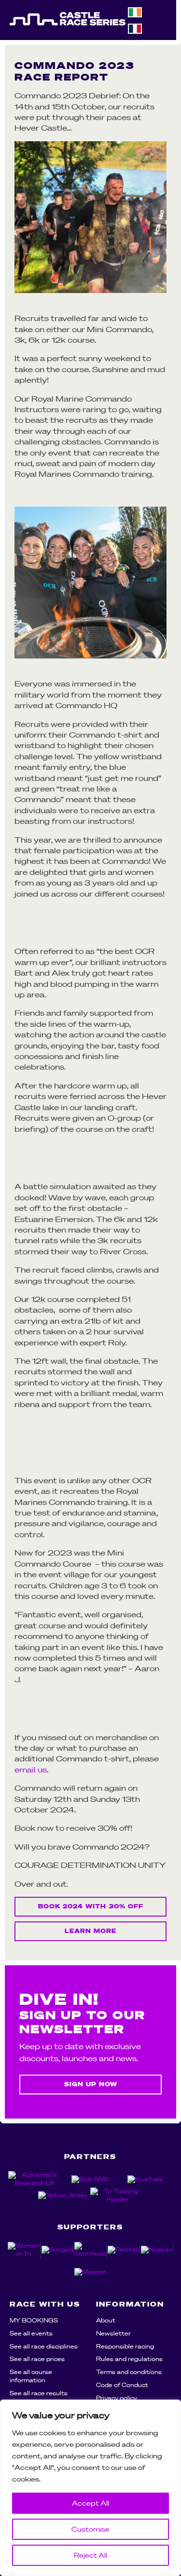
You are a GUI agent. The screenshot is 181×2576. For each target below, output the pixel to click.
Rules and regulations (129, 2359)
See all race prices (37, 2359)
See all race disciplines (44, 2346)
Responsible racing (125, 2346)
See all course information (31, 2376)
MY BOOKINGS (34, 2320)
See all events (31, 2333)
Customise (90, 2529)
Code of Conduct (122, 2385)
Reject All (90, 2555)
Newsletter (113, 2333)
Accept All (90, 2503)
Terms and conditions (129, 2372)
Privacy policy (117, 2398)
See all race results (39, 2393)
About (106, 2320)
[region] (90, 2488)
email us (31, 1770)
